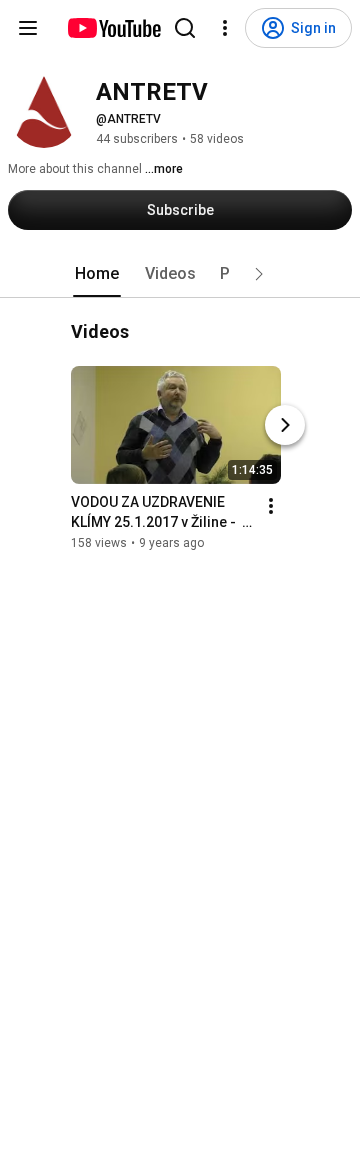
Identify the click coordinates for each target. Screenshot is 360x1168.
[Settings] (225, 28)
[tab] (97, 274)
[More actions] (271, 506)
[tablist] (180, 274)
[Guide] (28, 28)
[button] (259, 274)
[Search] (185, 28)
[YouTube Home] (113, 28)
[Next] (285, 425)
